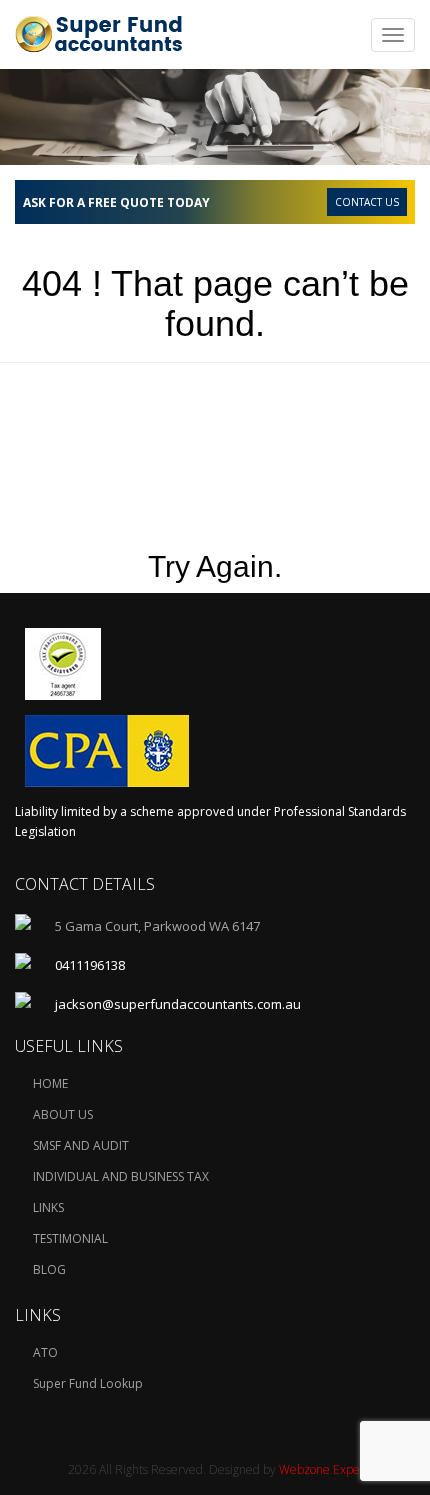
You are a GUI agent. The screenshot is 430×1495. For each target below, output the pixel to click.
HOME (50, 1083)
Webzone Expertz (327, 1469)
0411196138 (90, 965)
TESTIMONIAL (70, 1238)
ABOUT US (63, 1114)
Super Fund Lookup (88, 1383)
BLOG (49, 1269)
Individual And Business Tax (121, 1176)
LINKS (48, 1207)
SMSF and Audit (81, 1145)
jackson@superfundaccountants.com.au (178, 1004)
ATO (45, 1352)
